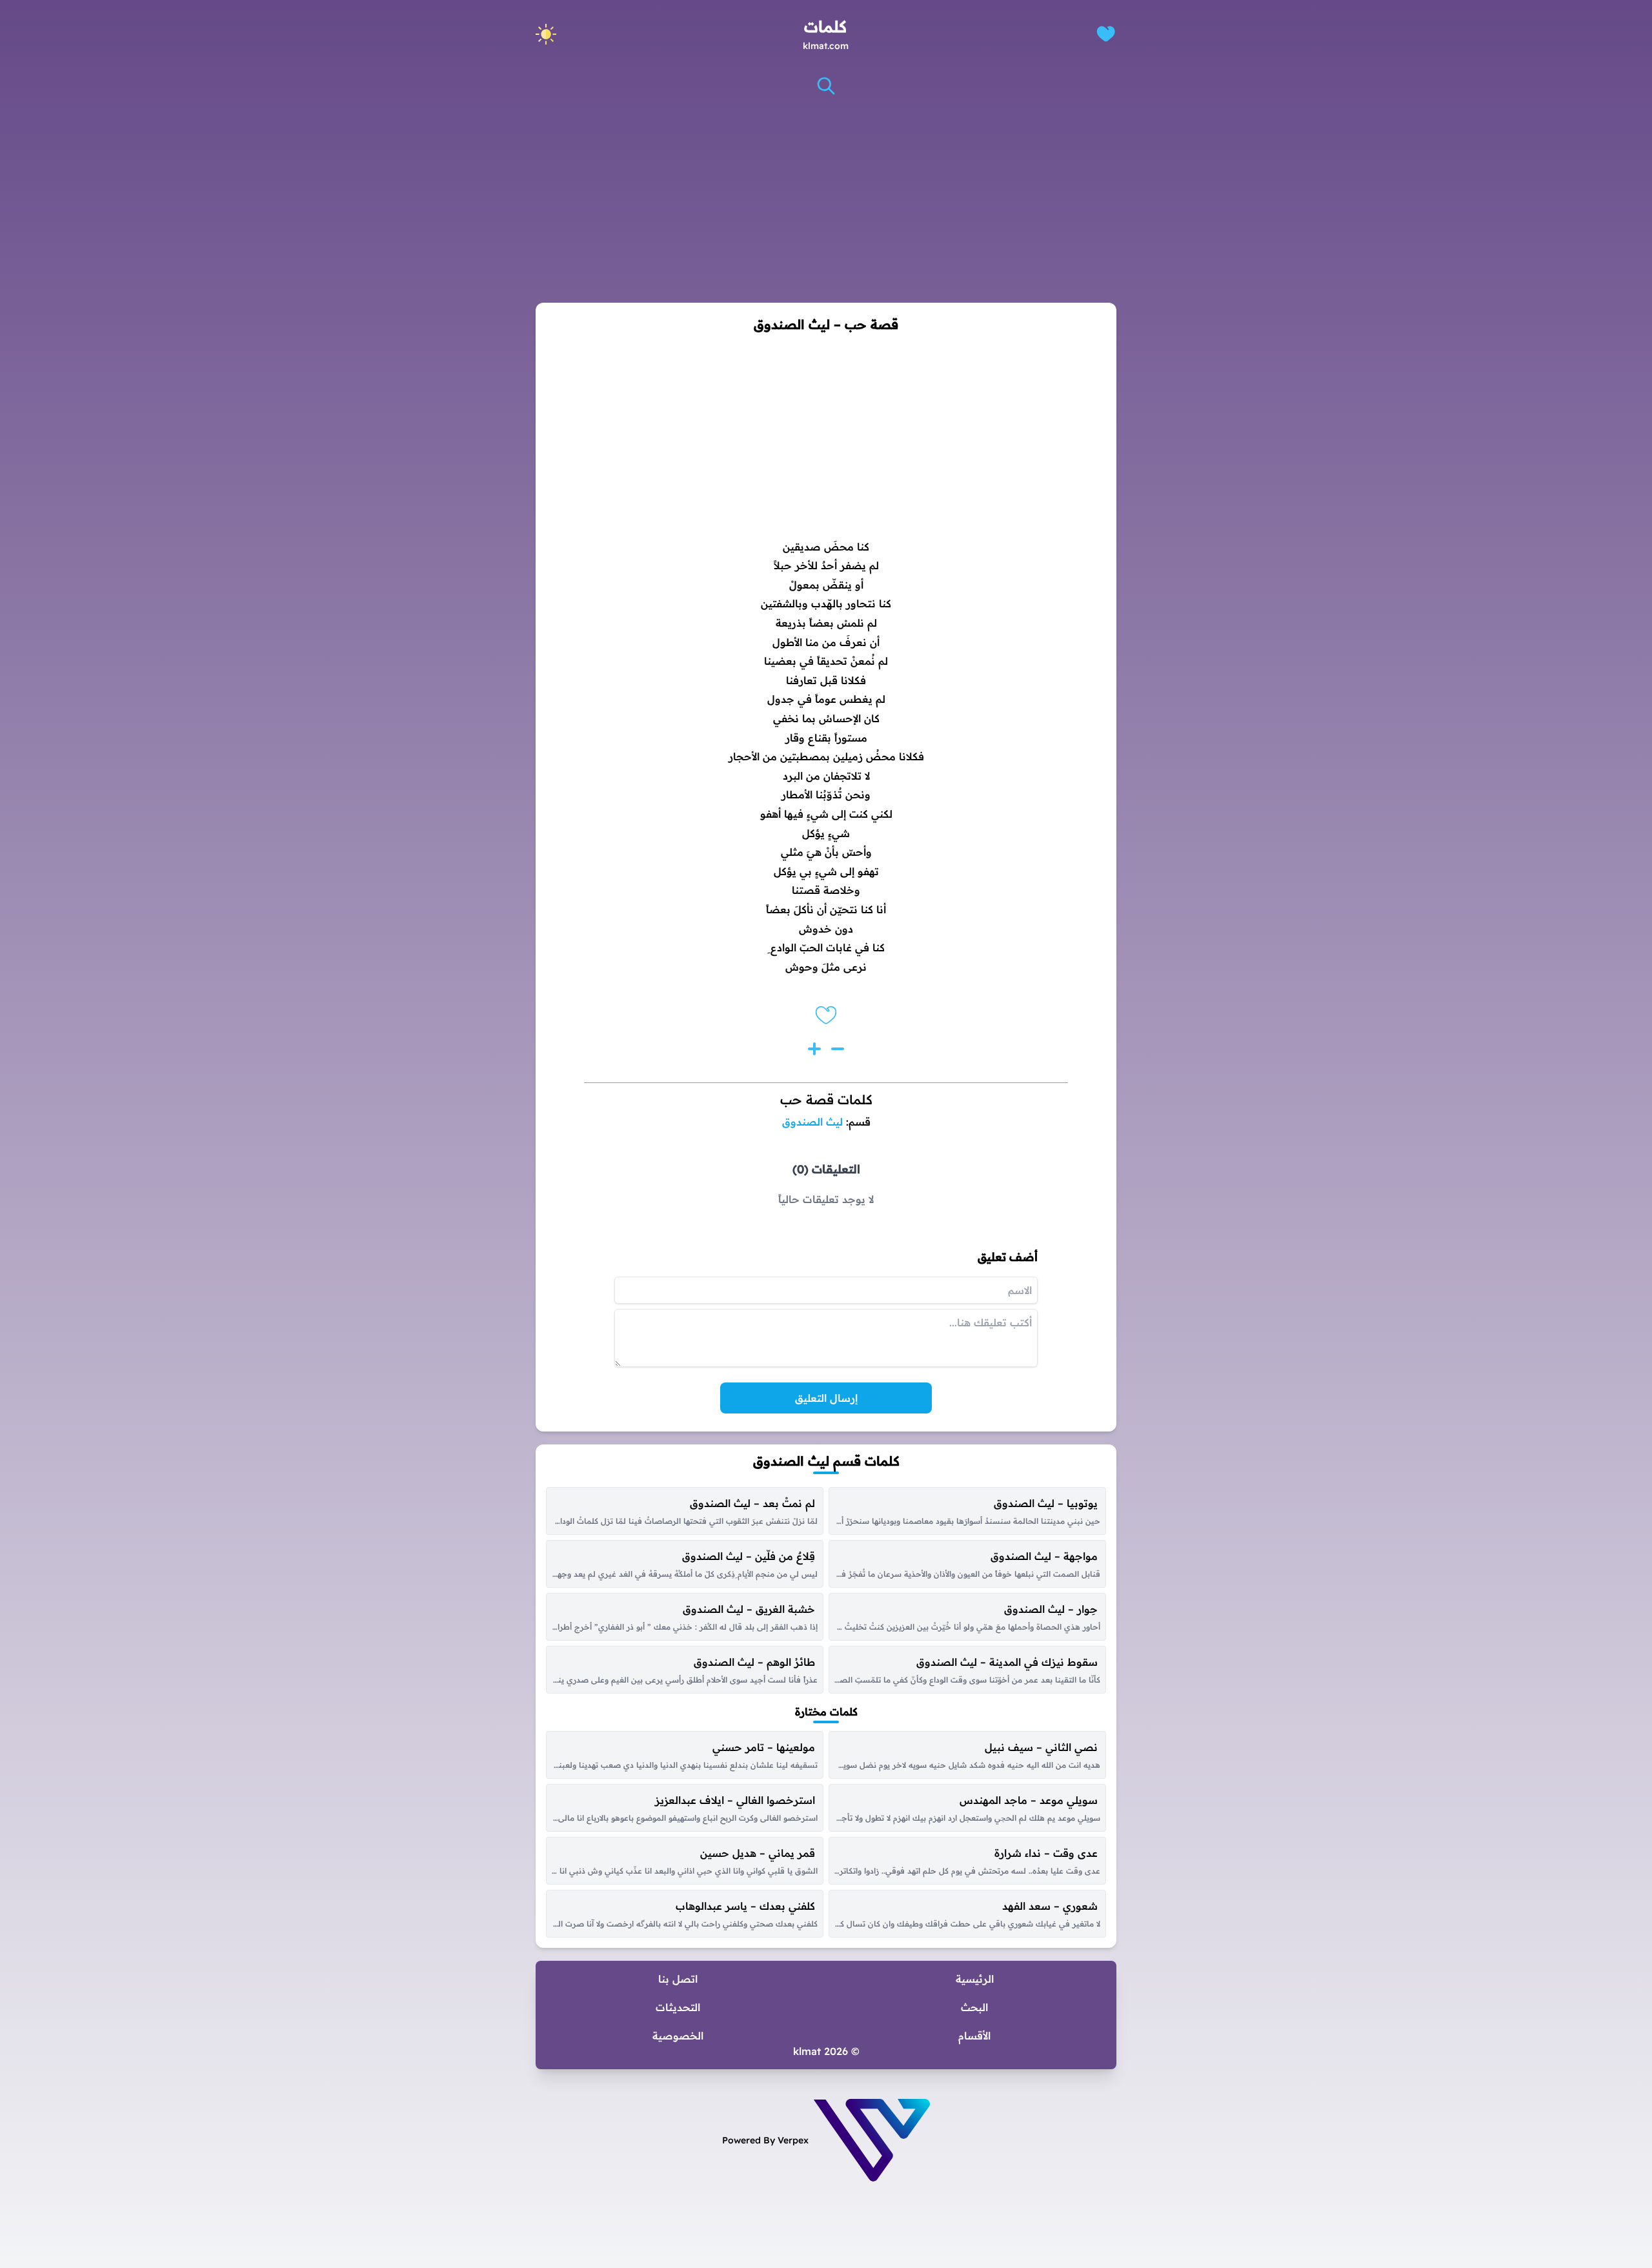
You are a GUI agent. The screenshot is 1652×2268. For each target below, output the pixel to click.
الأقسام (974, 2036)
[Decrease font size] (838, 1049)
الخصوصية (678, 2036)
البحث (974, 2007)
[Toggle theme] (546, 34)
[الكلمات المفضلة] (1106, 34)
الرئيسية (975, 1979)
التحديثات (678, 2007)
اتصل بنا (678, 1979)
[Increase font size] (814, 1049)
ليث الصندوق (812, 1122)
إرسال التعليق (826, 1398)
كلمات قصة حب (826, 1099)
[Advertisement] (826, 199)
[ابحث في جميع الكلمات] (826, 86)
